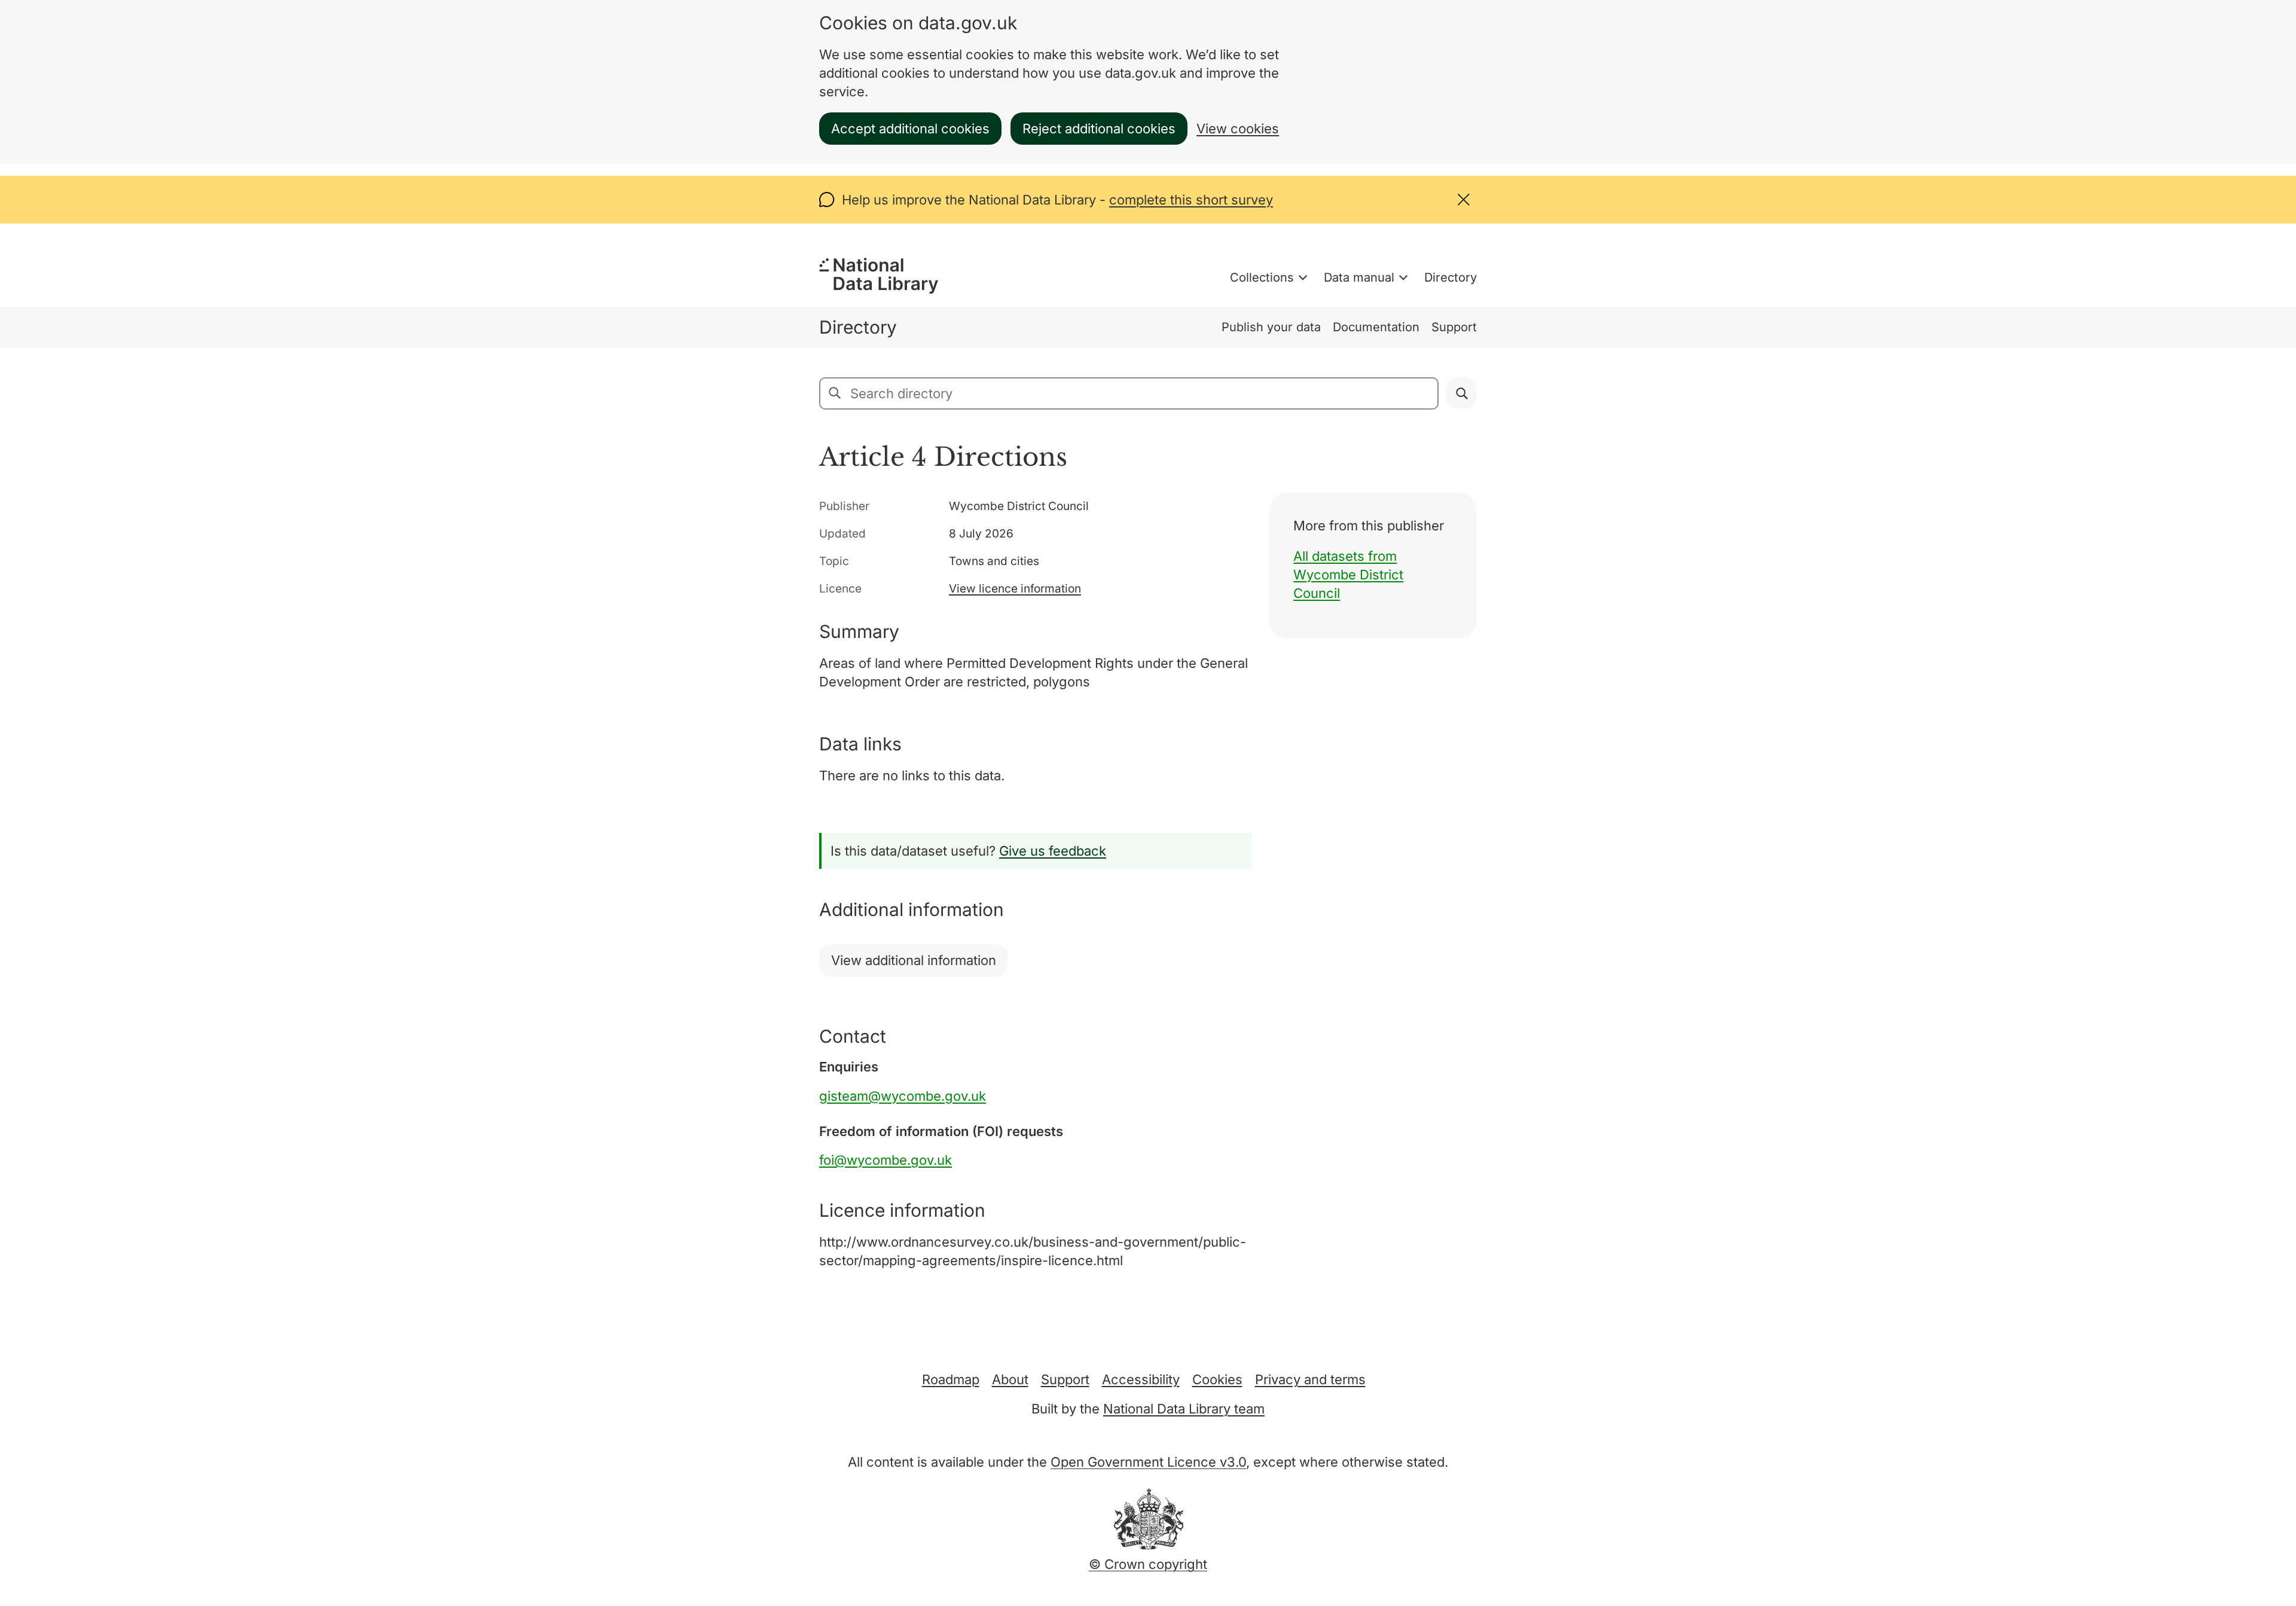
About (1010, 1379)
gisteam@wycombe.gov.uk (903, 1096)
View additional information (914, 960)
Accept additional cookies (910, 129)
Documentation (1376, 327)
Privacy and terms (1310, 1379)
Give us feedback (1053, 851)
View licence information (1015, 589)
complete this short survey (1191, 200)
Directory (1451, 277)
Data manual (1359, 277)
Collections (1262, 277)
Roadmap (951, 1379)
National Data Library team (1184, 1409)
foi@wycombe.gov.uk (886, 1160)
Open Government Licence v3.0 (1148, 1462)
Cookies (1217, 1379)
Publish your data (1271, 327)
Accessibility (1141, 1379)
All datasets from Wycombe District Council (1348, 575)
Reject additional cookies (1099, 129)
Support (1454, 327)
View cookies (1238, 129)
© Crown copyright (1148, 1564)
